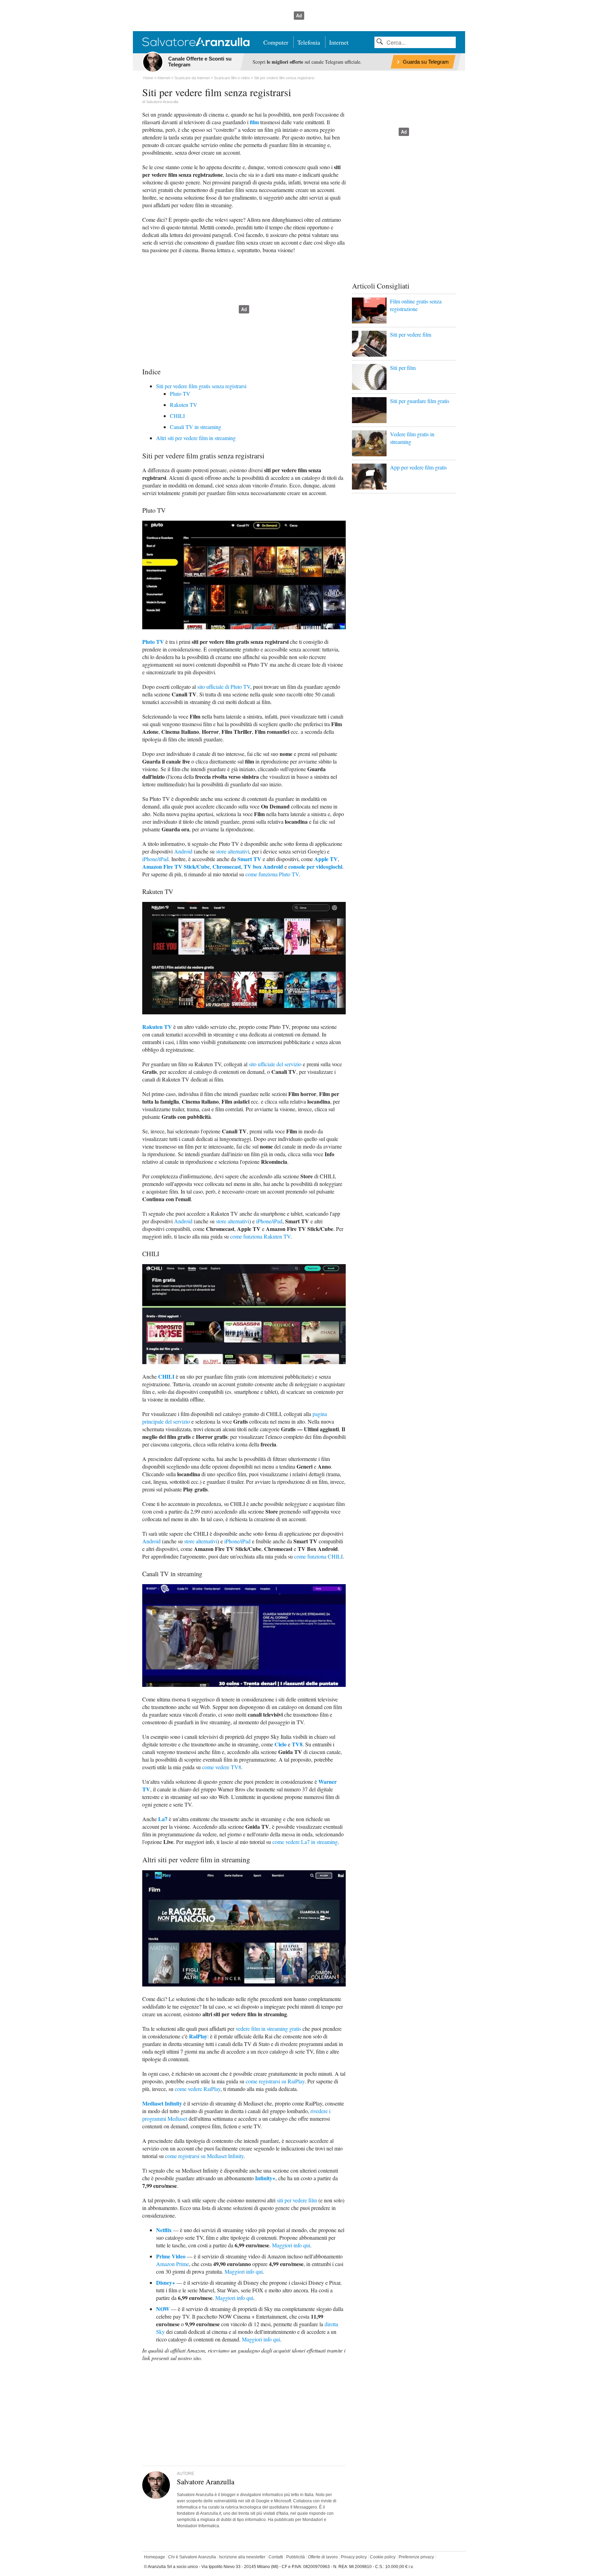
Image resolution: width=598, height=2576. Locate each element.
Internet (339, 42)
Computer (276, 42)
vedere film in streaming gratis (268, 2029)
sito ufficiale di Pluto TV (224, 687)
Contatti (276, 2557)
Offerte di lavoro (323, 2557)
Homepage (155, 2557)
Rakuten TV (184, 405)
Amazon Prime (173, 2264)
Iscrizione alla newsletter (242, 2557)
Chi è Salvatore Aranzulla (192, 2557)
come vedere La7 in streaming (305, 1842)
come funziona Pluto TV (272, 874)
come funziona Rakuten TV (260, 1236)
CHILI (177, 416)
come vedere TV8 (222, 1767)
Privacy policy (354, 2557)
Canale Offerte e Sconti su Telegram (200, 62)
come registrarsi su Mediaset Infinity (204, 2156)
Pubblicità (296, 2557)
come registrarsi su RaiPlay (275, 2081)
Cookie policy (383, 2557)
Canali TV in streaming (196, 427)
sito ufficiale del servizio (275, 1064)
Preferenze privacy (416, 2557)
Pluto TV (180, 394)
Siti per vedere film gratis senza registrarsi (201, 386)
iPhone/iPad (155, 859)
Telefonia (309, 42)
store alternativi (233, 851)
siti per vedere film (297, 2200)
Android (183, 851)
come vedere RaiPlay (198, 2089)
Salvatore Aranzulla (162, 102)
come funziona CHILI (318, 1556)
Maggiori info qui (291, 2245)
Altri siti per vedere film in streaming (196, 438)
